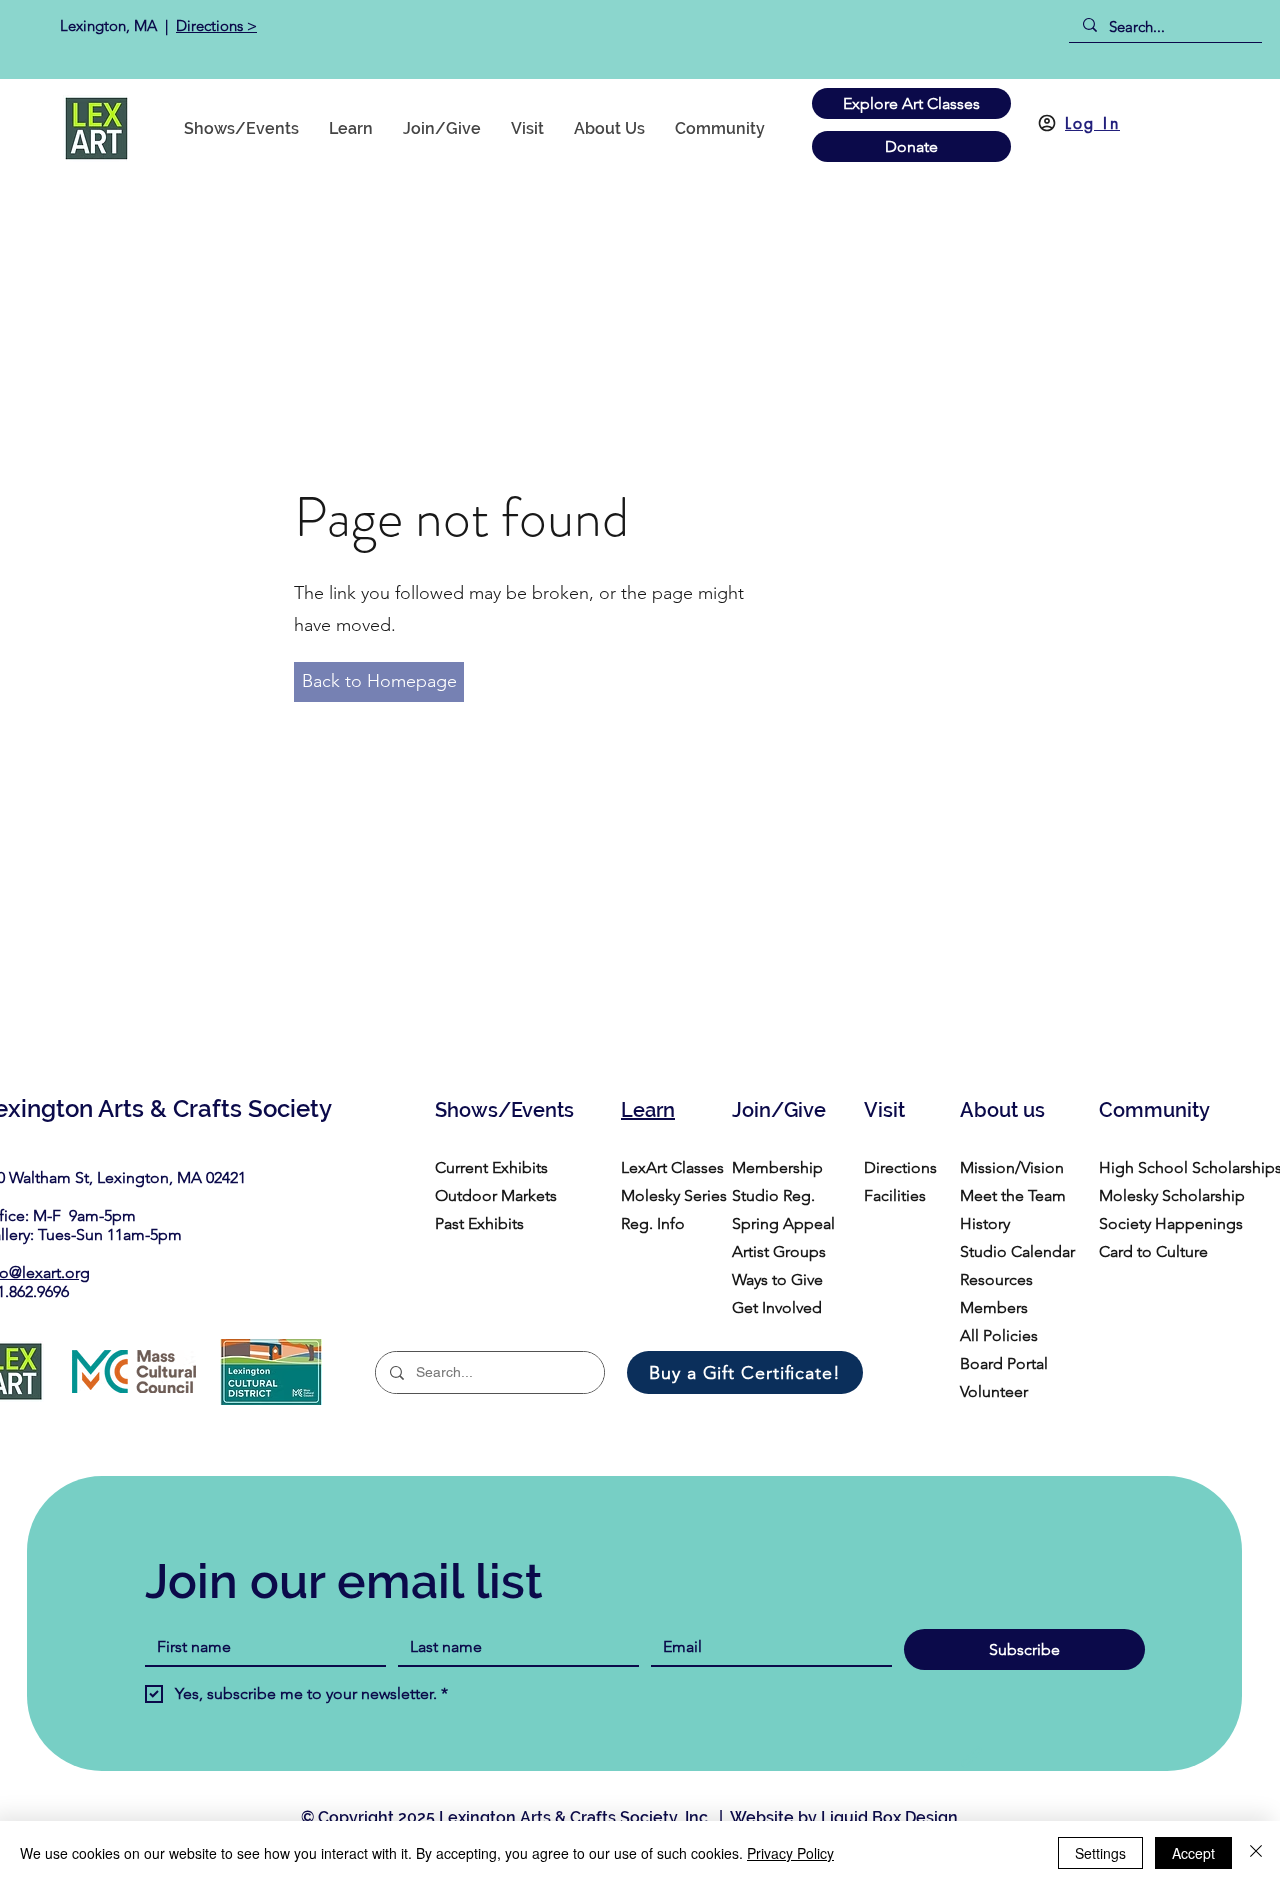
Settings (1100, 1853)
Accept (1193, 1853)
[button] (720, 128)
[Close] (1256, 1853)
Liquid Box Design (889, 1817)
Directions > (216, 25)
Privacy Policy (790, 1853)
